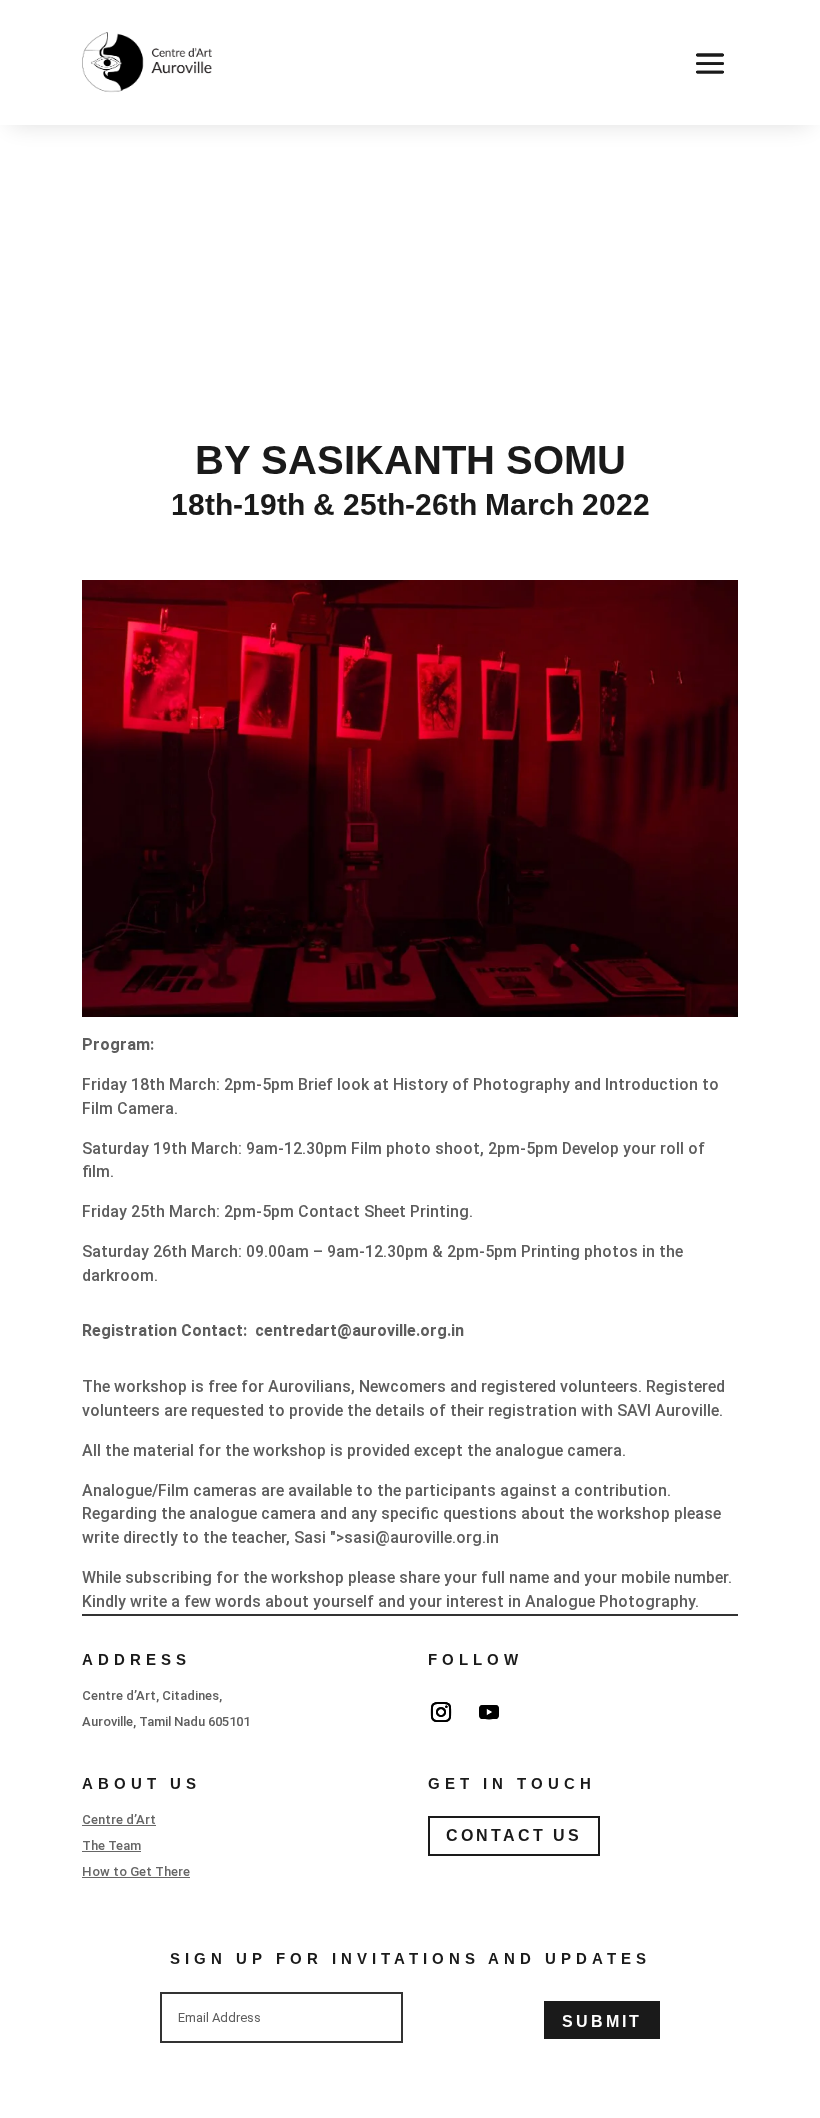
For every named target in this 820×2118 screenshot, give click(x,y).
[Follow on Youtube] (489, 1712)
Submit (602, 2021)
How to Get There (136, 1871)
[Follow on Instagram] (441, 1712)
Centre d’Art (119, 1819)
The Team (111, 1845)
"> (414, 1537)
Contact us (514, 1835)
